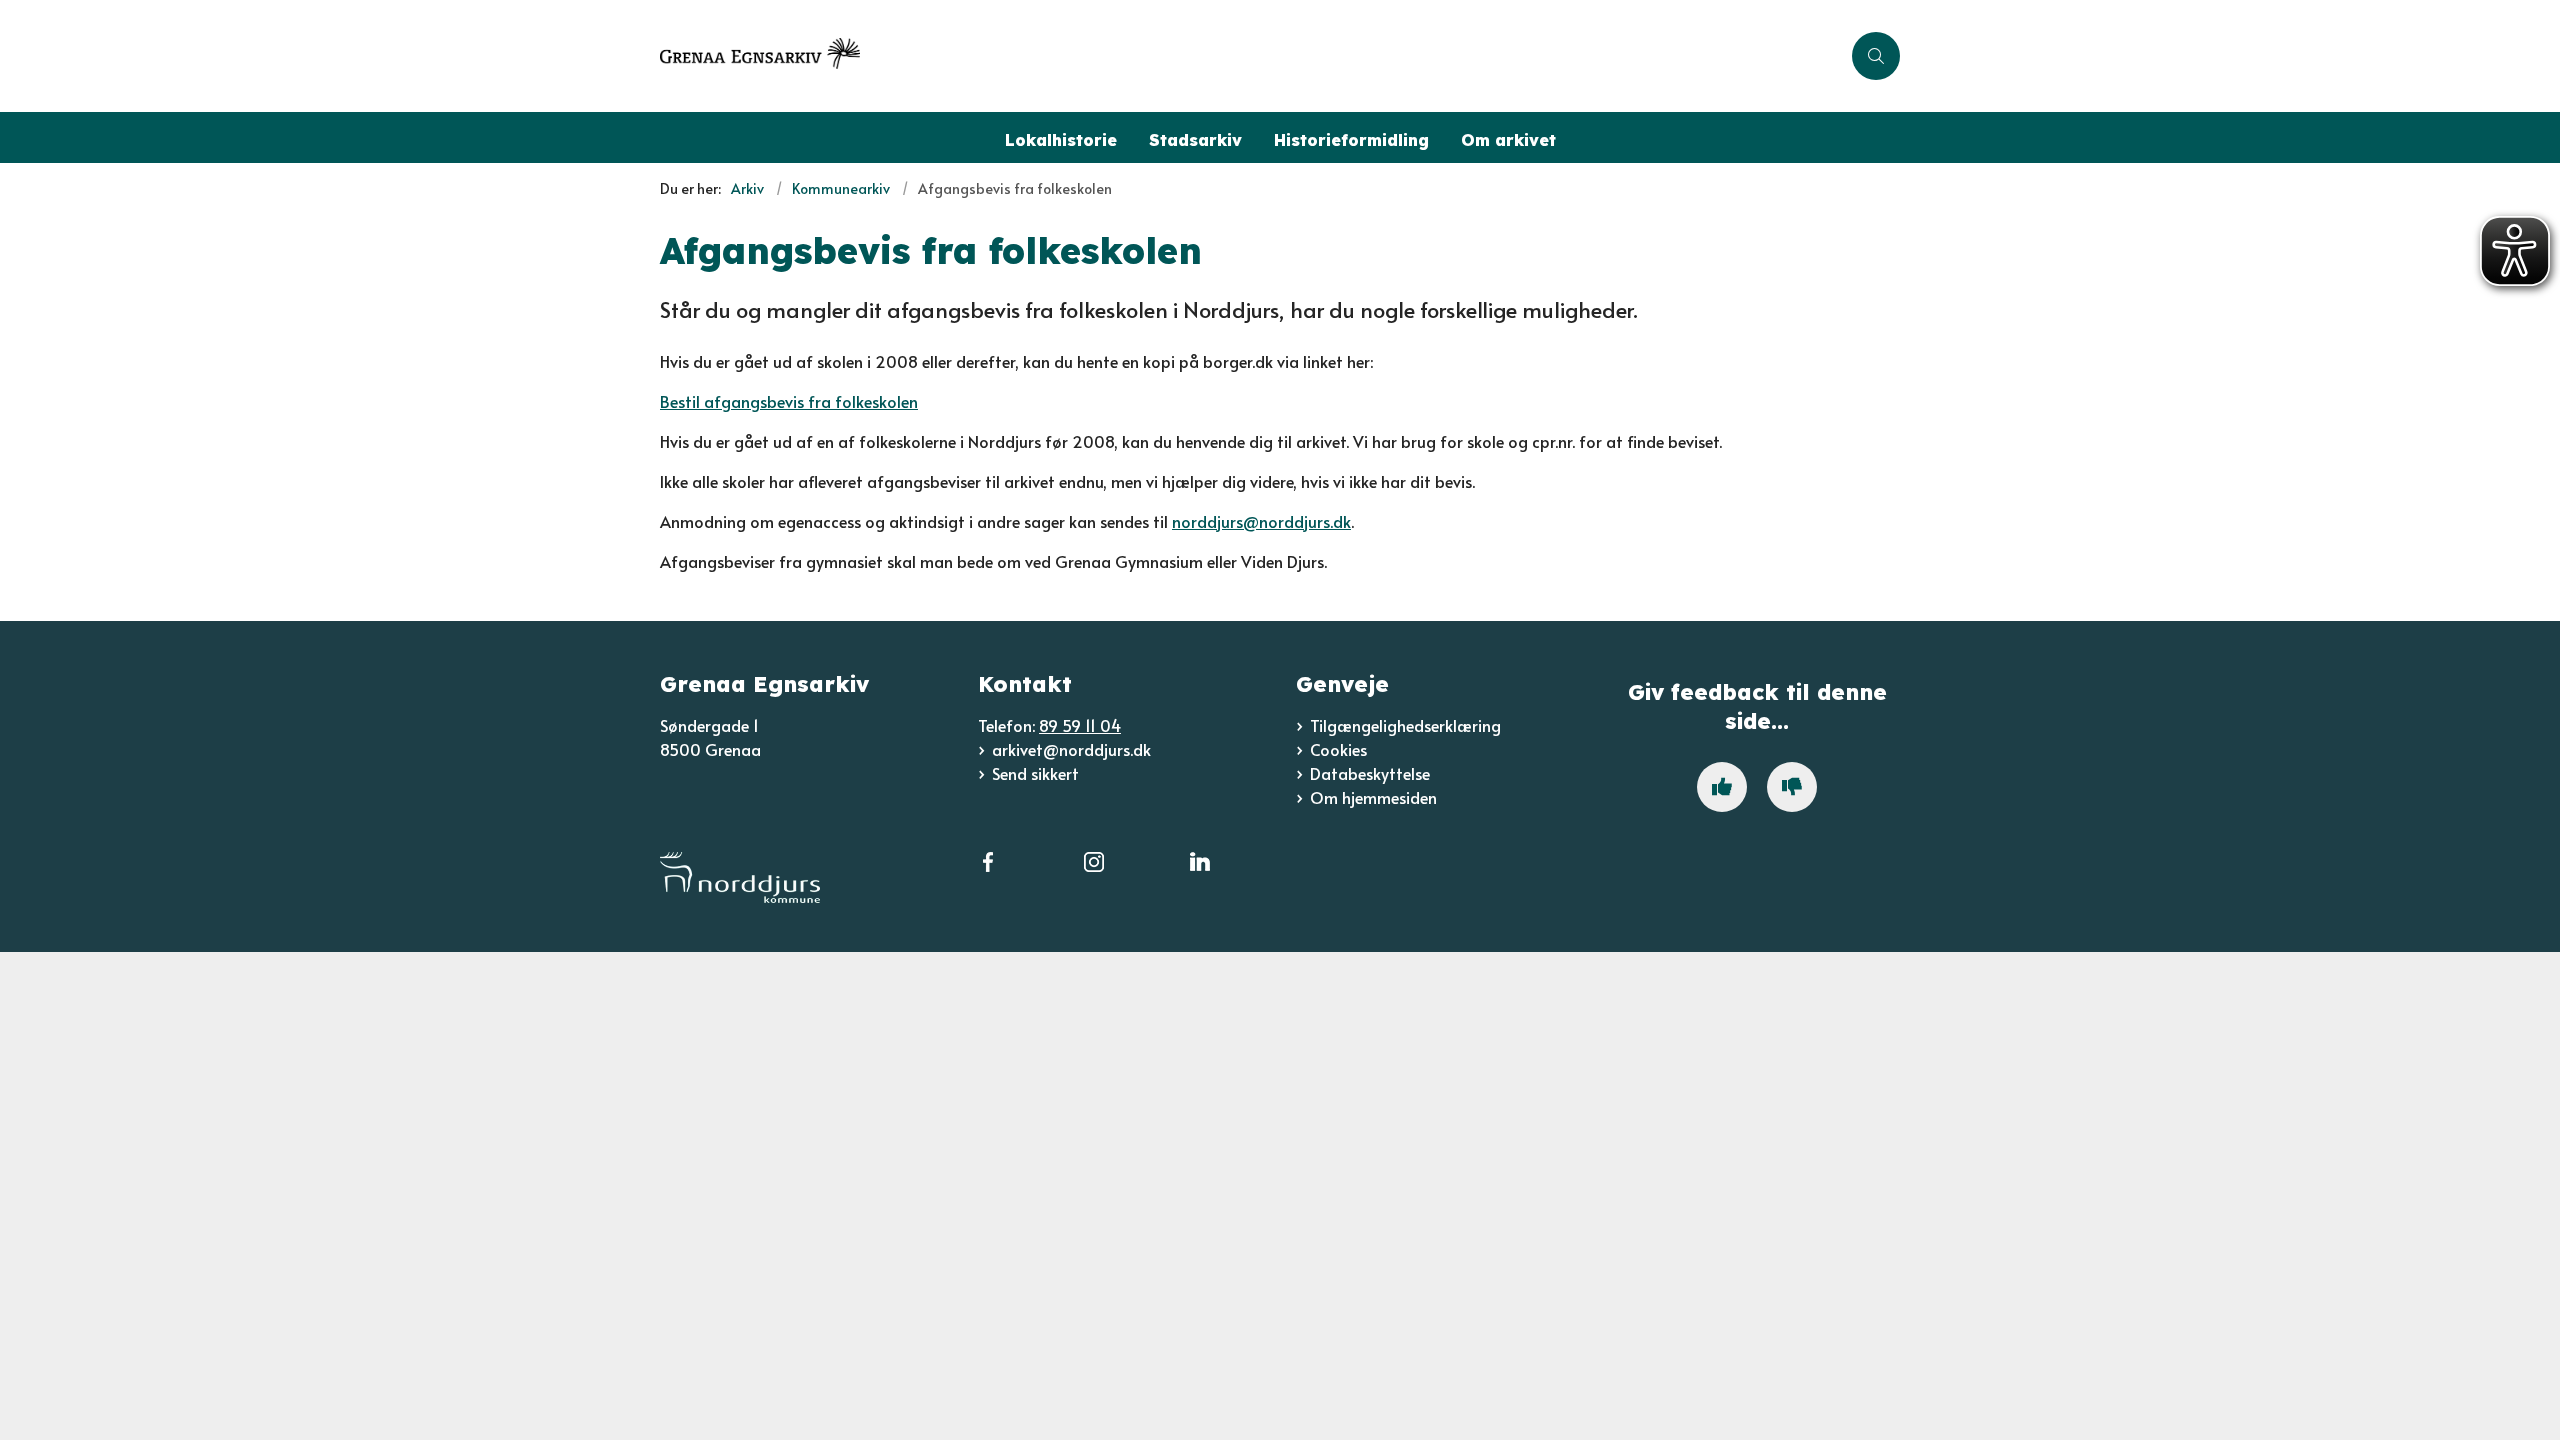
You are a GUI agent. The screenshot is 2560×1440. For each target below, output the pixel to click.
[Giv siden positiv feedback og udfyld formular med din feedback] (1722, 787)
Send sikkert (1035, 773)
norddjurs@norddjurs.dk (1261, 521)
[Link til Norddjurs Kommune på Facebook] (988, 874)
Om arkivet (1508, 140)
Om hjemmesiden (1373, 797)
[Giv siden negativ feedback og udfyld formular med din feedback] (1792, 787)
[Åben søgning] (1876, 56)
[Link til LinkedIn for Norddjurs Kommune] (1200, 874)
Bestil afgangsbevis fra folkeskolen (789, 401)
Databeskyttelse (1370, 773)
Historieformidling (1351, 140)
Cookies (1338, 749)
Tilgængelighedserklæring (1405, 725)
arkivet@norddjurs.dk (1071, 749)
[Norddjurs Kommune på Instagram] (1094, 874)
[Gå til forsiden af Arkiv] (1250, 56)
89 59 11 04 (1080, 725)
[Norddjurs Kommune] (803, 877)
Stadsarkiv (1195, 140)
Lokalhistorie (1061, 140)
